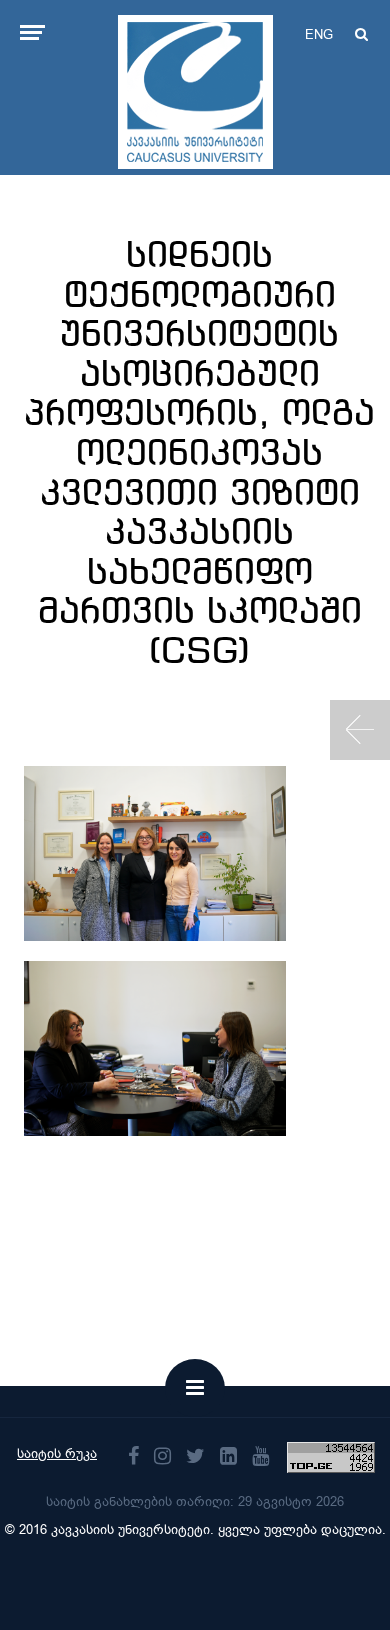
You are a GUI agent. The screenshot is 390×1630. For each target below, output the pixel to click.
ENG (319, 34)
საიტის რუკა (57, 1453)
